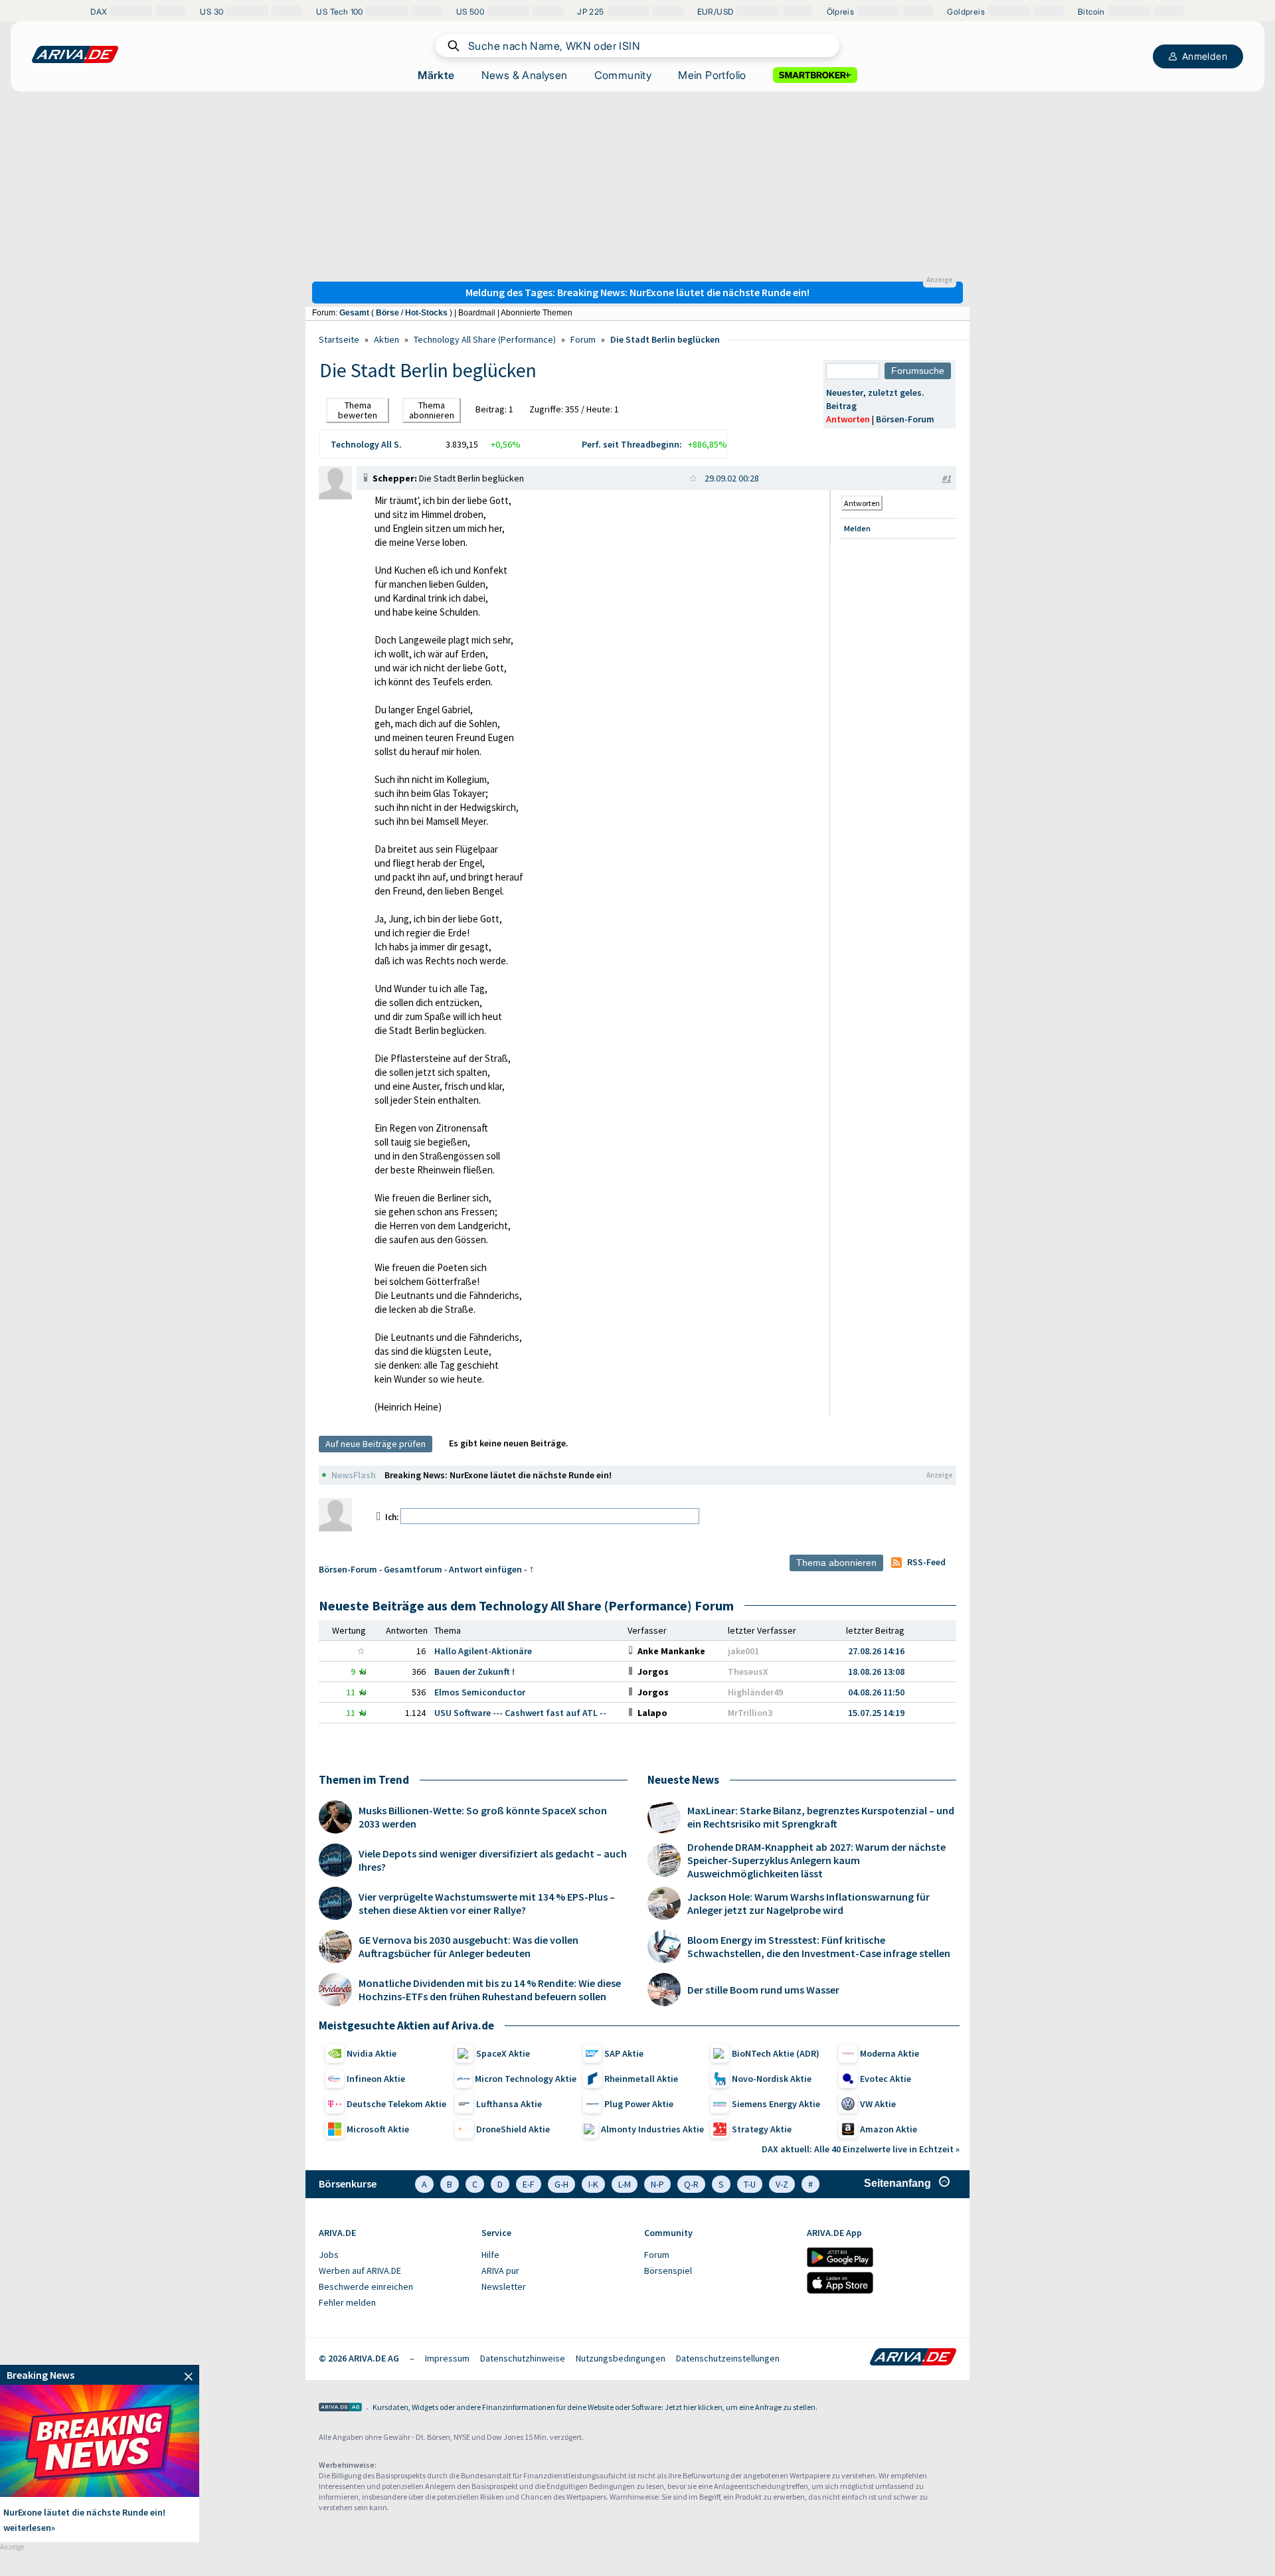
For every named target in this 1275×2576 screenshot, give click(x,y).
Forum (583, 339)
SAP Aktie (624, 2053)
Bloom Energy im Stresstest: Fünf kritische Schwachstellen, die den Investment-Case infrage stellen (819, 1946)
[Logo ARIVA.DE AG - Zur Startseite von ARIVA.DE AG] (340, 2408)
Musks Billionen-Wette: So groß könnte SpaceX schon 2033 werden (483, 1817)
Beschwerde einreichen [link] (366, 2286)
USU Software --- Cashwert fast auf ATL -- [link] (520, 1713)
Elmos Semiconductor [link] (480, 1692)
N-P (657, 2184)
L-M (625, 2184)
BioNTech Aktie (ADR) (776, 2053)
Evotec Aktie (886, 2079)
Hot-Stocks (426, 313)
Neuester (845, 392)
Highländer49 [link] (755, 1692)
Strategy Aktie (762, 2129)
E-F (529, 2184)
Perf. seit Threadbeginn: (632, 444)
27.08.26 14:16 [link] (876, 1651)
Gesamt (354, 313)
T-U (750, 2184)
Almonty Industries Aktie (652, 2129)
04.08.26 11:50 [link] (876, 1692)
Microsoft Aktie (378, 2129)
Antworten (848, 419)
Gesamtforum (413, 1569)
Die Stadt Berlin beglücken (665, 339)
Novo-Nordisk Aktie (772, 2079)
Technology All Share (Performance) (485, 339)
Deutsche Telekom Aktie (396, 2104)
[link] (335, 496)
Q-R (691, 2184)
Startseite (339, 339)
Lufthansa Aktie (509, 2104)
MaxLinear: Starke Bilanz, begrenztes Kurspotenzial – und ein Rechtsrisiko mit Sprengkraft (821, 1817)
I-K (593, 2184)
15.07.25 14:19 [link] (876, 1713)
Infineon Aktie (376, 2079)
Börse (387, 313)
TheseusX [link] (748, 1672)
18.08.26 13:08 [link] (876, 1672)
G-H (561, 2184)
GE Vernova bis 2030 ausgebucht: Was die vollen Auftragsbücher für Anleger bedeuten (468, 1946)
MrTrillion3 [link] (750, 1713)
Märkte (436, 75)
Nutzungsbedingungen (621, 2358)
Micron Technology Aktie (526, 2079)
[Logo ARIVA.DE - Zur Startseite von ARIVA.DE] (913, 2358)
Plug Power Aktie (639, 2104)
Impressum (447, 2358)
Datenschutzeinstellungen (728, 2358)
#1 (946, 478)
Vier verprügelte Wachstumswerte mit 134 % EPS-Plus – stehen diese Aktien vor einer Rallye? (487, 1903)
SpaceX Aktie (503, 2053)
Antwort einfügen (485, 1569)
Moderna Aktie (890, 2053)
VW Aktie (878, 2104)
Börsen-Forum (905, 419)
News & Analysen (525, 75)
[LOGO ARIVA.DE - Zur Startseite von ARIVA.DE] (75, 54)
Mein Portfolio (712, 75)
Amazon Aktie (889, 2129)
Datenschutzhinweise (523, 2358)
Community (623, 75)
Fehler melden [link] (347, 2302)
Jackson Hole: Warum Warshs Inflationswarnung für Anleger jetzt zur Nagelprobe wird (808, 1903)
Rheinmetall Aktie (641, 2079)
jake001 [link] (743, 1651)
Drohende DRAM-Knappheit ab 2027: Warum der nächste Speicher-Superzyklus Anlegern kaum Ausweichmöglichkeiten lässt (816, 1860)
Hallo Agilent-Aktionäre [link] (483, 1651)
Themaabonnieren (432, 410)
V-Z (782, 2184)
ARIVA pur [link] (500, 2271)
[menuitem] (393, 2255)
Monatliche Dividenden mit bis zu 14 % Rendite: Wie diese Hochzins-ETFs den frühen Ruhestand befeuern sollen (490, 1990)
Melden (857, 528)
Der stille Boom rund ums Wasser (763, 1990)
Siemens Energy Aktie (776, 2104)
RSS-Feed (926, 1562)
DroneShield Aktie (513, 2129)
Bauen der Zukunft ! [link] (474, 1672)
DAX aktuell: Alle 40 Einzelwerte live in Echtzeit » (861, 2149)
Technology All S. (366, 444)
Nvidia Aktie (372, 2053)
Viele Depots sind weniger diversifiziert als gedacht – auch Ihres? (493, 1860)
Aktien (386, 339)
